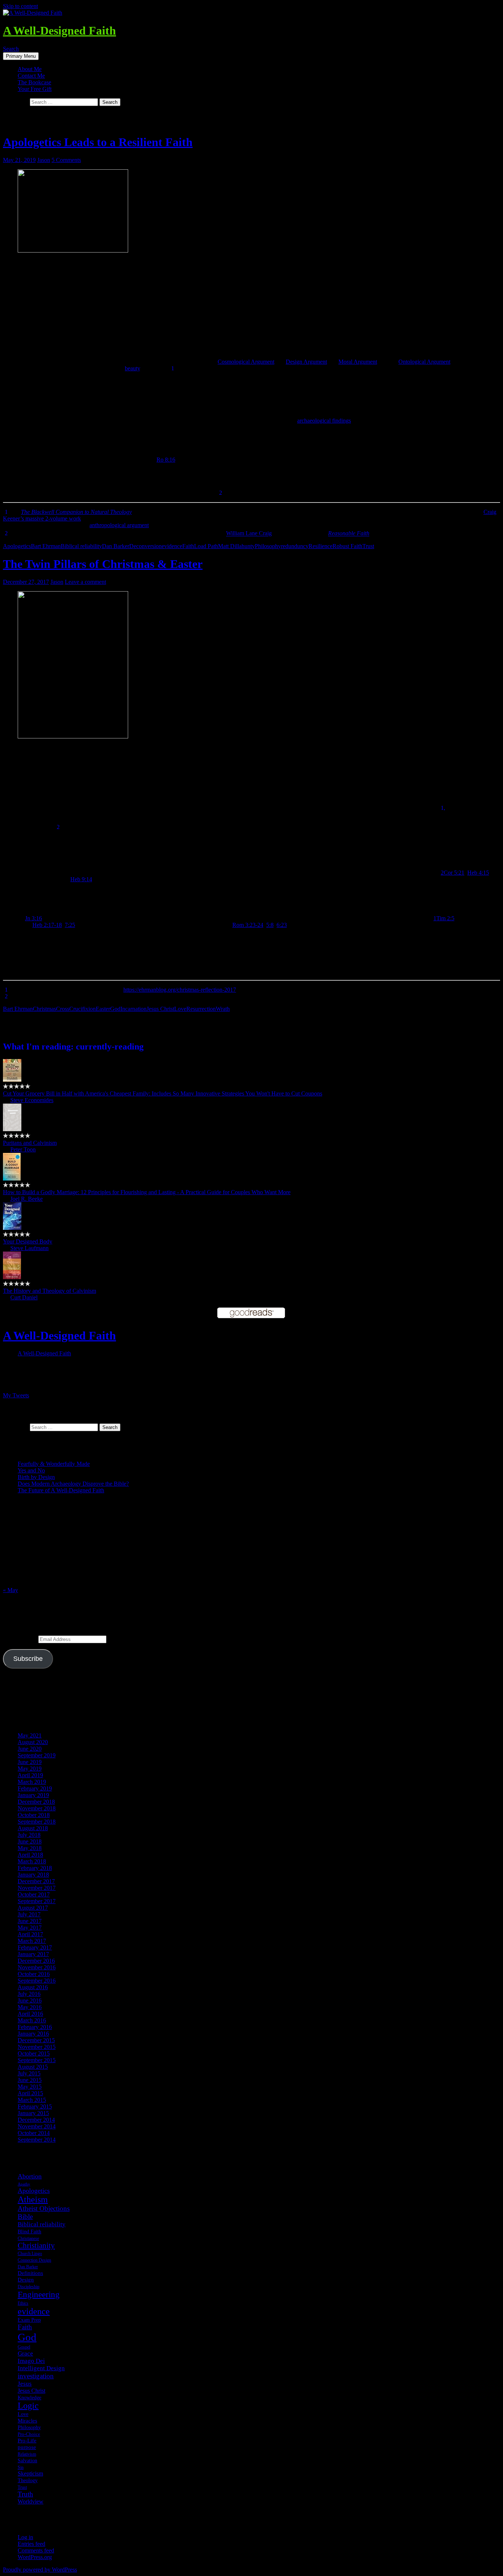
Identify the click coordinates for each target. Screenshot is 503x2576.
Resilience (321, 546)
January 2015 (33, 2113)
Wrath (223, 1009)
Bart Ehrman (46, 546)
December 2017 (36, 1881)
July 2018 (29, 1835)
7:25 (70, 925)
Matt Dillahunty (236, 546)
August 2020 (33, 1742)
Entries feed (31, 2544)
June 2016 (30, 2000)
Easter (103, 1009)
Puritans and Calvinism (30, 1143)
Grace (25, 2353)
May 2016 (30, 2007)
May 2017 (30, 1928)
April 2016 (30, 2014)
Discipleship (29, 2287)
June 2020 (30, 1749)
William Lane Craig (249, 534)
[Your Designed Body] (12, 1228)
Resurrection (201, 1009)
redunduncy (295, 546)
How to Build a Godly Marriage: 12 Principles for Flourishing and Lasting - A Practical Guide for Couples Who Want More (147, 1192)
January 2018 (33, 1875)
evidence (172, 546)
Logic (28, 2406)
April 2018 (30, 1855)
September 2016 (37, 1981)
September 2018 (37, 1822)
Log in (25, 2537)
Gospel (24, 2347)
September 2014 (37, 2140)
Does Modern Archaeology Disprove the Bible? (73, 1484)
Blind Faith (29, 2231)
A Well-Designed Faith (59, 31)
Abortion (30, 2176)
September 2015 (37, 2060)
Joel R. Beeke (27, 1199)
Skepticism (30, 2473)
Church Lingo (30, 2254)
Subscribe (28, 1659)
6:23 (282, 925)
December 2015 (36, 2040)
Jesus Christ (160, 1009)
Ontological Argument (424, 362)
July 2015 (29, 2073)
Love (180, 1009)
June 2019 (30, 1762)
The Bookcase (34, 82)
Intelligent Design (41, 2368)
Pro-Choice (29, 2434)
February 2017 (35, 1947)
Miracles (27, 2421)
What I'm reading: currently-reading (73, 1047)
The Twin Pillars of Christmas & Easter (103, 564)
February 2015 (35, 2106)
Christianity (36, 2245)
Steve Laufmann (29, 1248)
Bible (25, 2217)
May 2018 (30, 1848)
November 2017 (37, 1888)
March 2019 (32, 1782)
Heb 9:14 (81, 879)
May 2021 (30, 1735)
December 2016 (36, 1961)
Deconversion (145, 546)
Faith (188, 546)
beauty (132, 368)
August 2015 (33, 2067)
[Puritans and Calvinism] (12, 1129)
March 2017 (32, 1941)
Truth (25, 2494)
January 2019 (33, 1795)
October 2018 (34, 1815)
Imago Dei (31, 2361)
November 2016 (37, 1967)
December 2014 (36, 2120)
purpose (27, 2447)
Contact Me (31, 76)
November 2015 (37, 2047)
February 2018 (35, 1868)
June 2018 (30, 1841)
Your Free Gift (35, 89)
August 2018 (33, 1828)
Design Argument (306, 362)
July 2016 (29, 1994)
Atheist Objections (44, 2208)
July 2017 (29, 1914)
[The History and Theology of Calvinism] (12, 1277)
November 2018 (37, 1808)
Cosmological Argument (246, 362)
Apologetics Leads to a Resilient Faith (98, 142)
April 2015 (30, 2093)
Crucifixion (82, 1009)
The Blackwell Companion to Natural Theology (76, 512)
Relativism (27, 2454)
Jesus (25, 2384)
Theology (28, 2480)
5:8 (270, 925)
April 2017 (30, 1934)
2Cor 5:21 (453, 873)
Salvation (27, 2460)
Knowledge (29, 2397)
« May (10, 1590)
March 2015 (32, 2100)
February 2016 (35, 2027)
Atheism (33, 2199)
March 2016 (32, 2020)
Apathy (24, 2184)
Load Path (206, 546)
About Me (30, 69)
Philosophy (268, 546)
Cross (63, 1009)
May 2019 (30, 1769)
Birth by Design (36, 1477)
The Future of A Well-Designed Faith (61, 1490)
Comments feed (36, 2550)
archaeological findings (324, 421)
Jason (44, 160)
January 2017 (33, 1954)
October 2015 (34, 2053)
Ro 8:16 (166, 460)
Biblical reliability (81, 546)
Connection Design (34, 2260)
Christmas (44, 1009)
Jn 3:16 (34, 918)
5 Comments (66, 160)
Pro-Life (27, 2441)
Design (26, 2280)
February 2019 (35, 1788)
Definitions (30, 2273)
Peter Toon (23, 1149)
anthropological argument (119, 525)
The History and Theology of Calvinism (50, 1291)
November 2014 (37, 2126)
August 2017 (33, 1908)
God (115, 1009)
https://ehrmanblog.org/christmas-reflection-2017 (180, 990)
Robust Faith (347, 546)
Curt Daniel (24, 1297)
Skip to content (20, 6)
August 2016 (33, 1987)
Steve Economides (32, 1100)
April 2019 (30, 1775)
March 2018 (32, 1861)
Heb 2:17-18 (47, 925)
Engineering (39, 2294)
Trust (368, 546)
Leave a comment (85, 582)
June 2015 (30, 2080)
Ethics (23, 2303)
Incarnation (133, 1009)
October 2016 (34, 1974)
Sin (21, 2467)
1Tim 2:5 (444, 918)
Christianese (28, 2238)
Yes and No (31, 1470)
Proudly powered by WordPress (40, 2570)
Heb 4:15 (478, 873)
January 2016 (33, 2034)
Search (11, 49)
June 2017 (30, 1921)
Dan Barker (116, 546)
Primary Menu (21, 56)
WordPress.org (35, 2557)
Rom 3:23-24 (248, 925)
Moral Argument (358, 362)
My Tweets (16, 1395)
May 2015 (30, 2087)
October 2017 (34, 1894)
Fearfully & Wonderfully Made (54, 1464)
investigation (36, 2376)
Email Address (21, 1639)
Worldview (31, 2501)
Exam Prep (29, 2320)
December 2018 (36, 1802)
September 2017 (37, 1901)
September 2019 (37, 1755)
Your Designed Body (28, 1241)
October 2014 (34, 2133)
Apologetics (17, 546)
